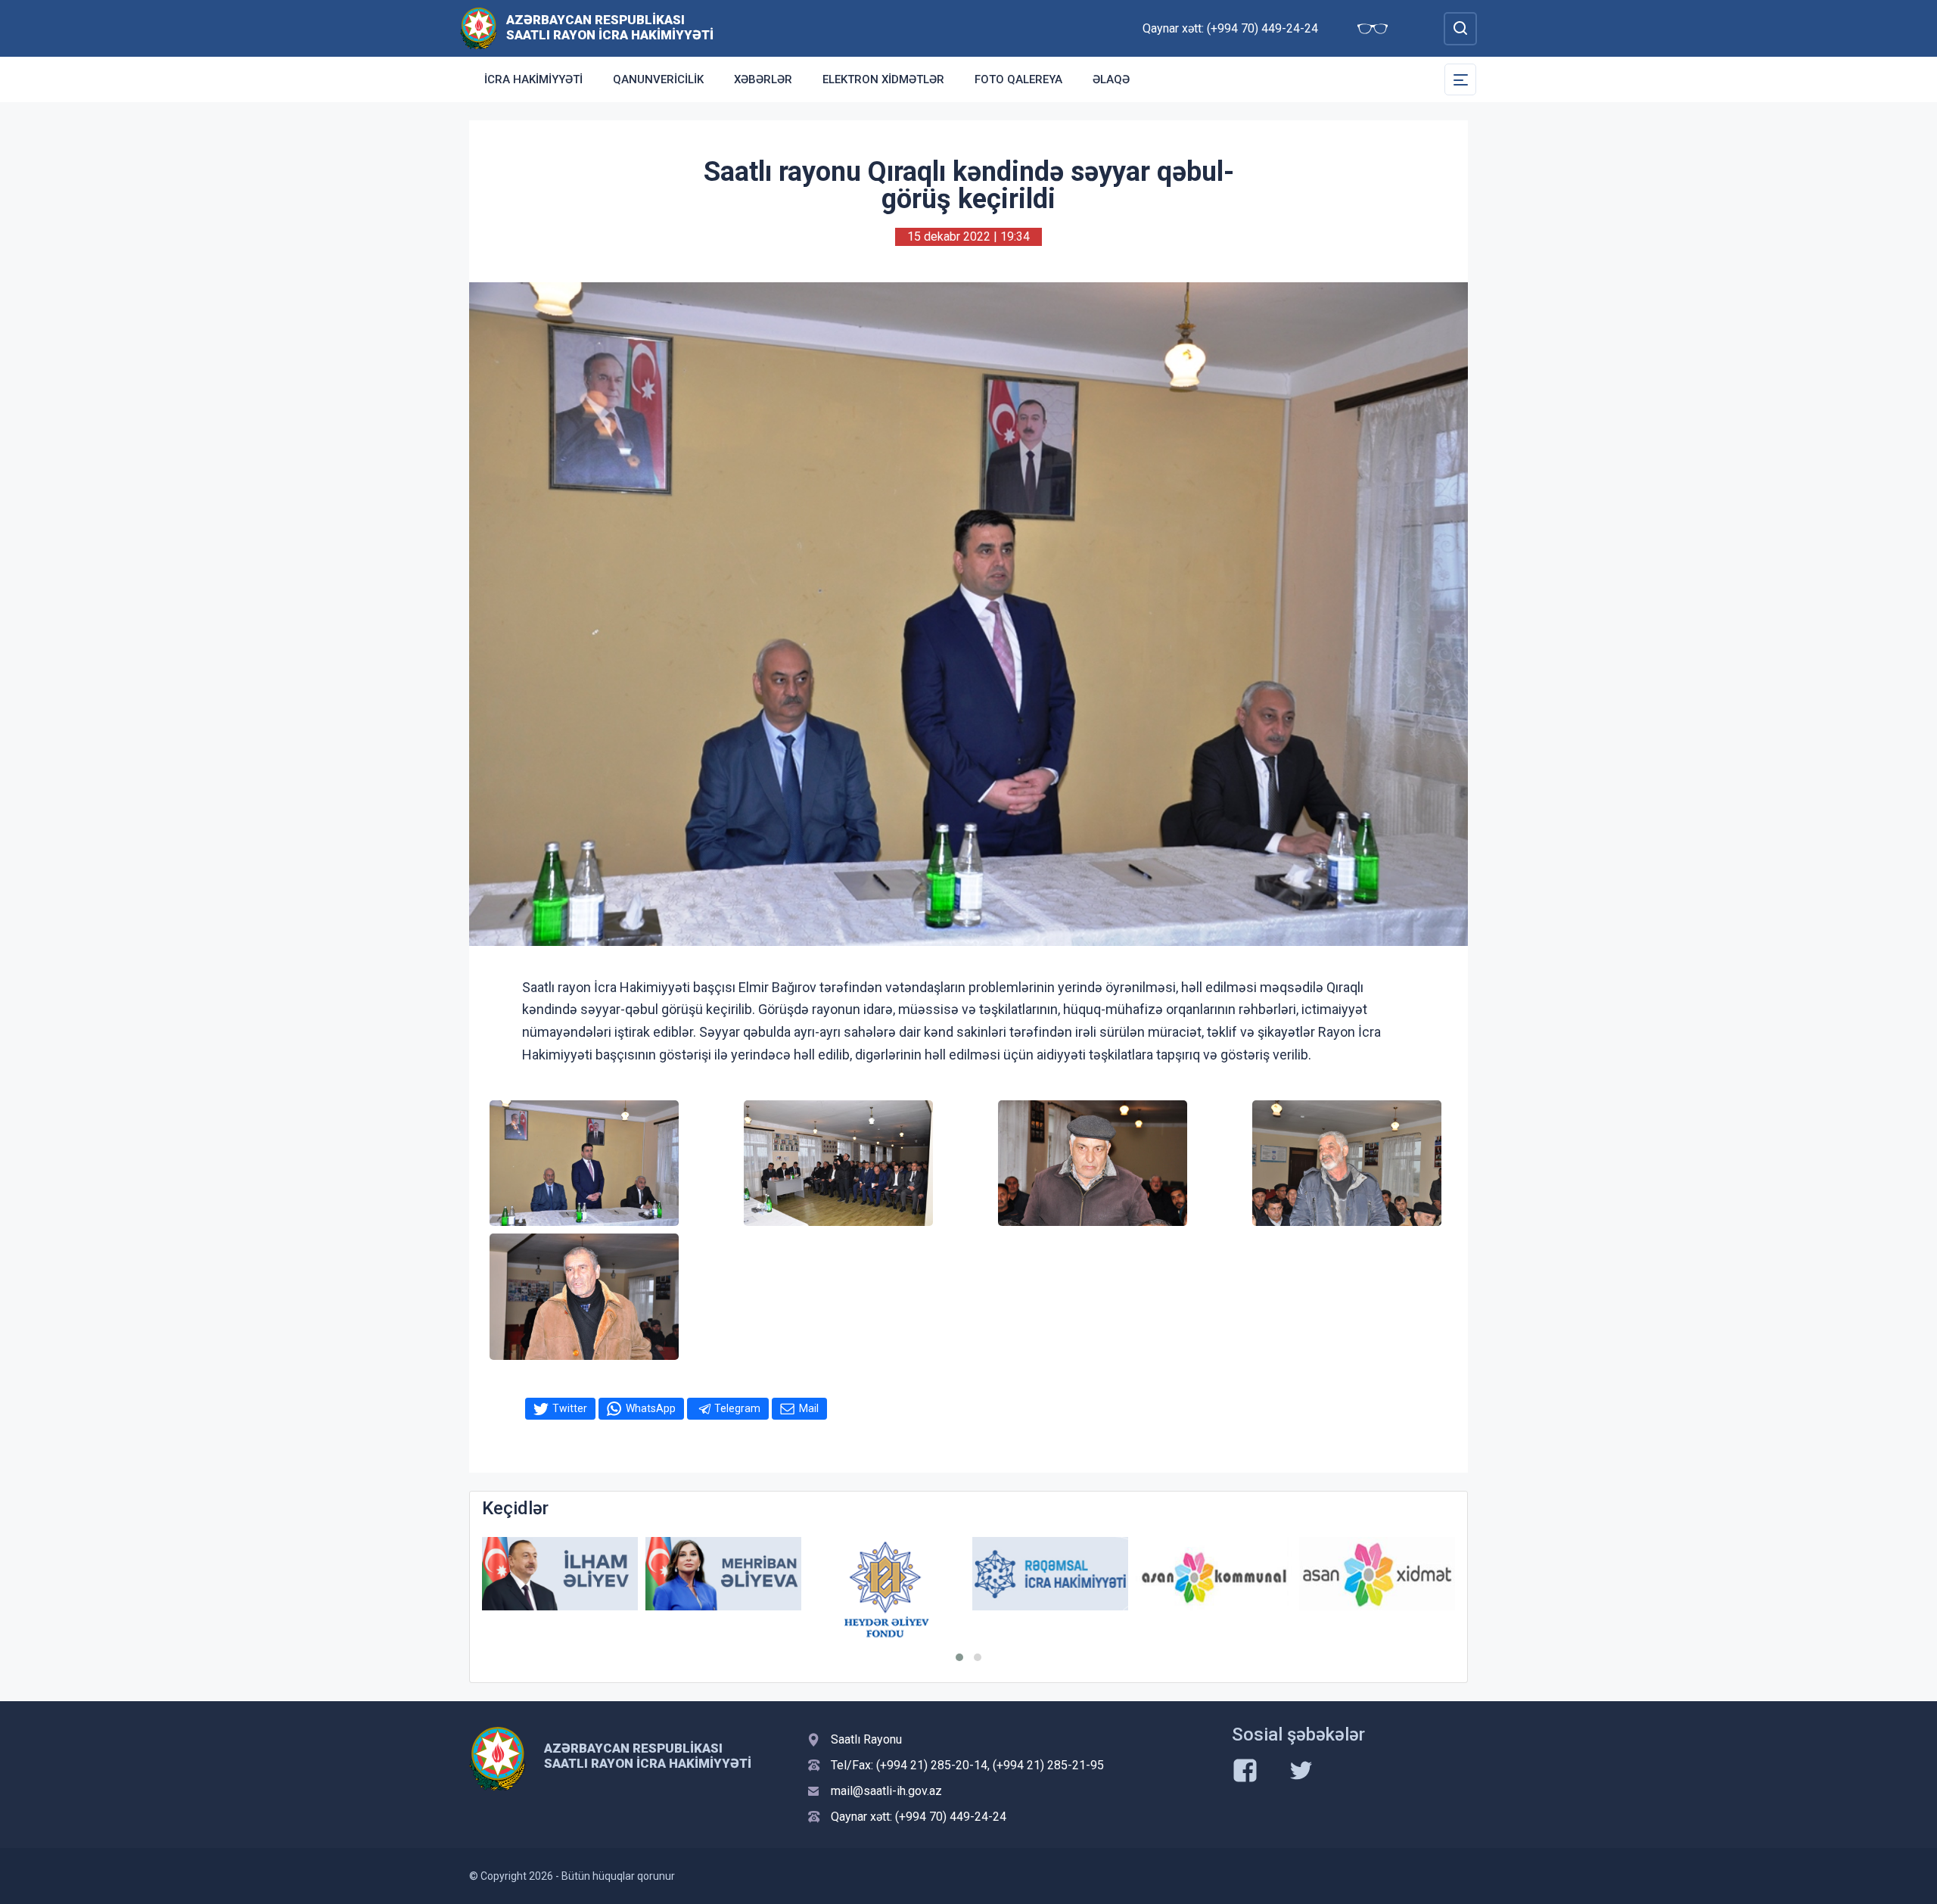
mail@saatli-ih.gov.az (886, 1791)
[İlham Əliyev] (560, 1574)
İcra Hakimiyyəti (533, 79)
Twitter (570, 1408)
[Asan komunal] (1214, 1574)
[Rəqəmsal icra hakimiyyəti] (1050, 1574)
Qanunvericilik (658, 79)
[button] (959, 1657)
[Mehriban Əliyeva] (723, 1574)
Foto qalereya (1018, 79)
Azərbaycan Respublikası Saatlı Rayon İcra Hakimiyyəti (610, 27)
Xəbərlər (763, 79)
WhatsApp (651, 1408)
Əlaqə (1111, 79)
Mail (809, 1408)
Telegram (737, 1408)
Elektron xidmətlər (883, 79)
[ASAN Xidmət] (1377, 1574)
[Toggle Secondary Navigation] (1460, 79)
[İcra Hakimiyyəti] (479, 28)
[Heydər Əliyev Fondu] (887, 1589)
